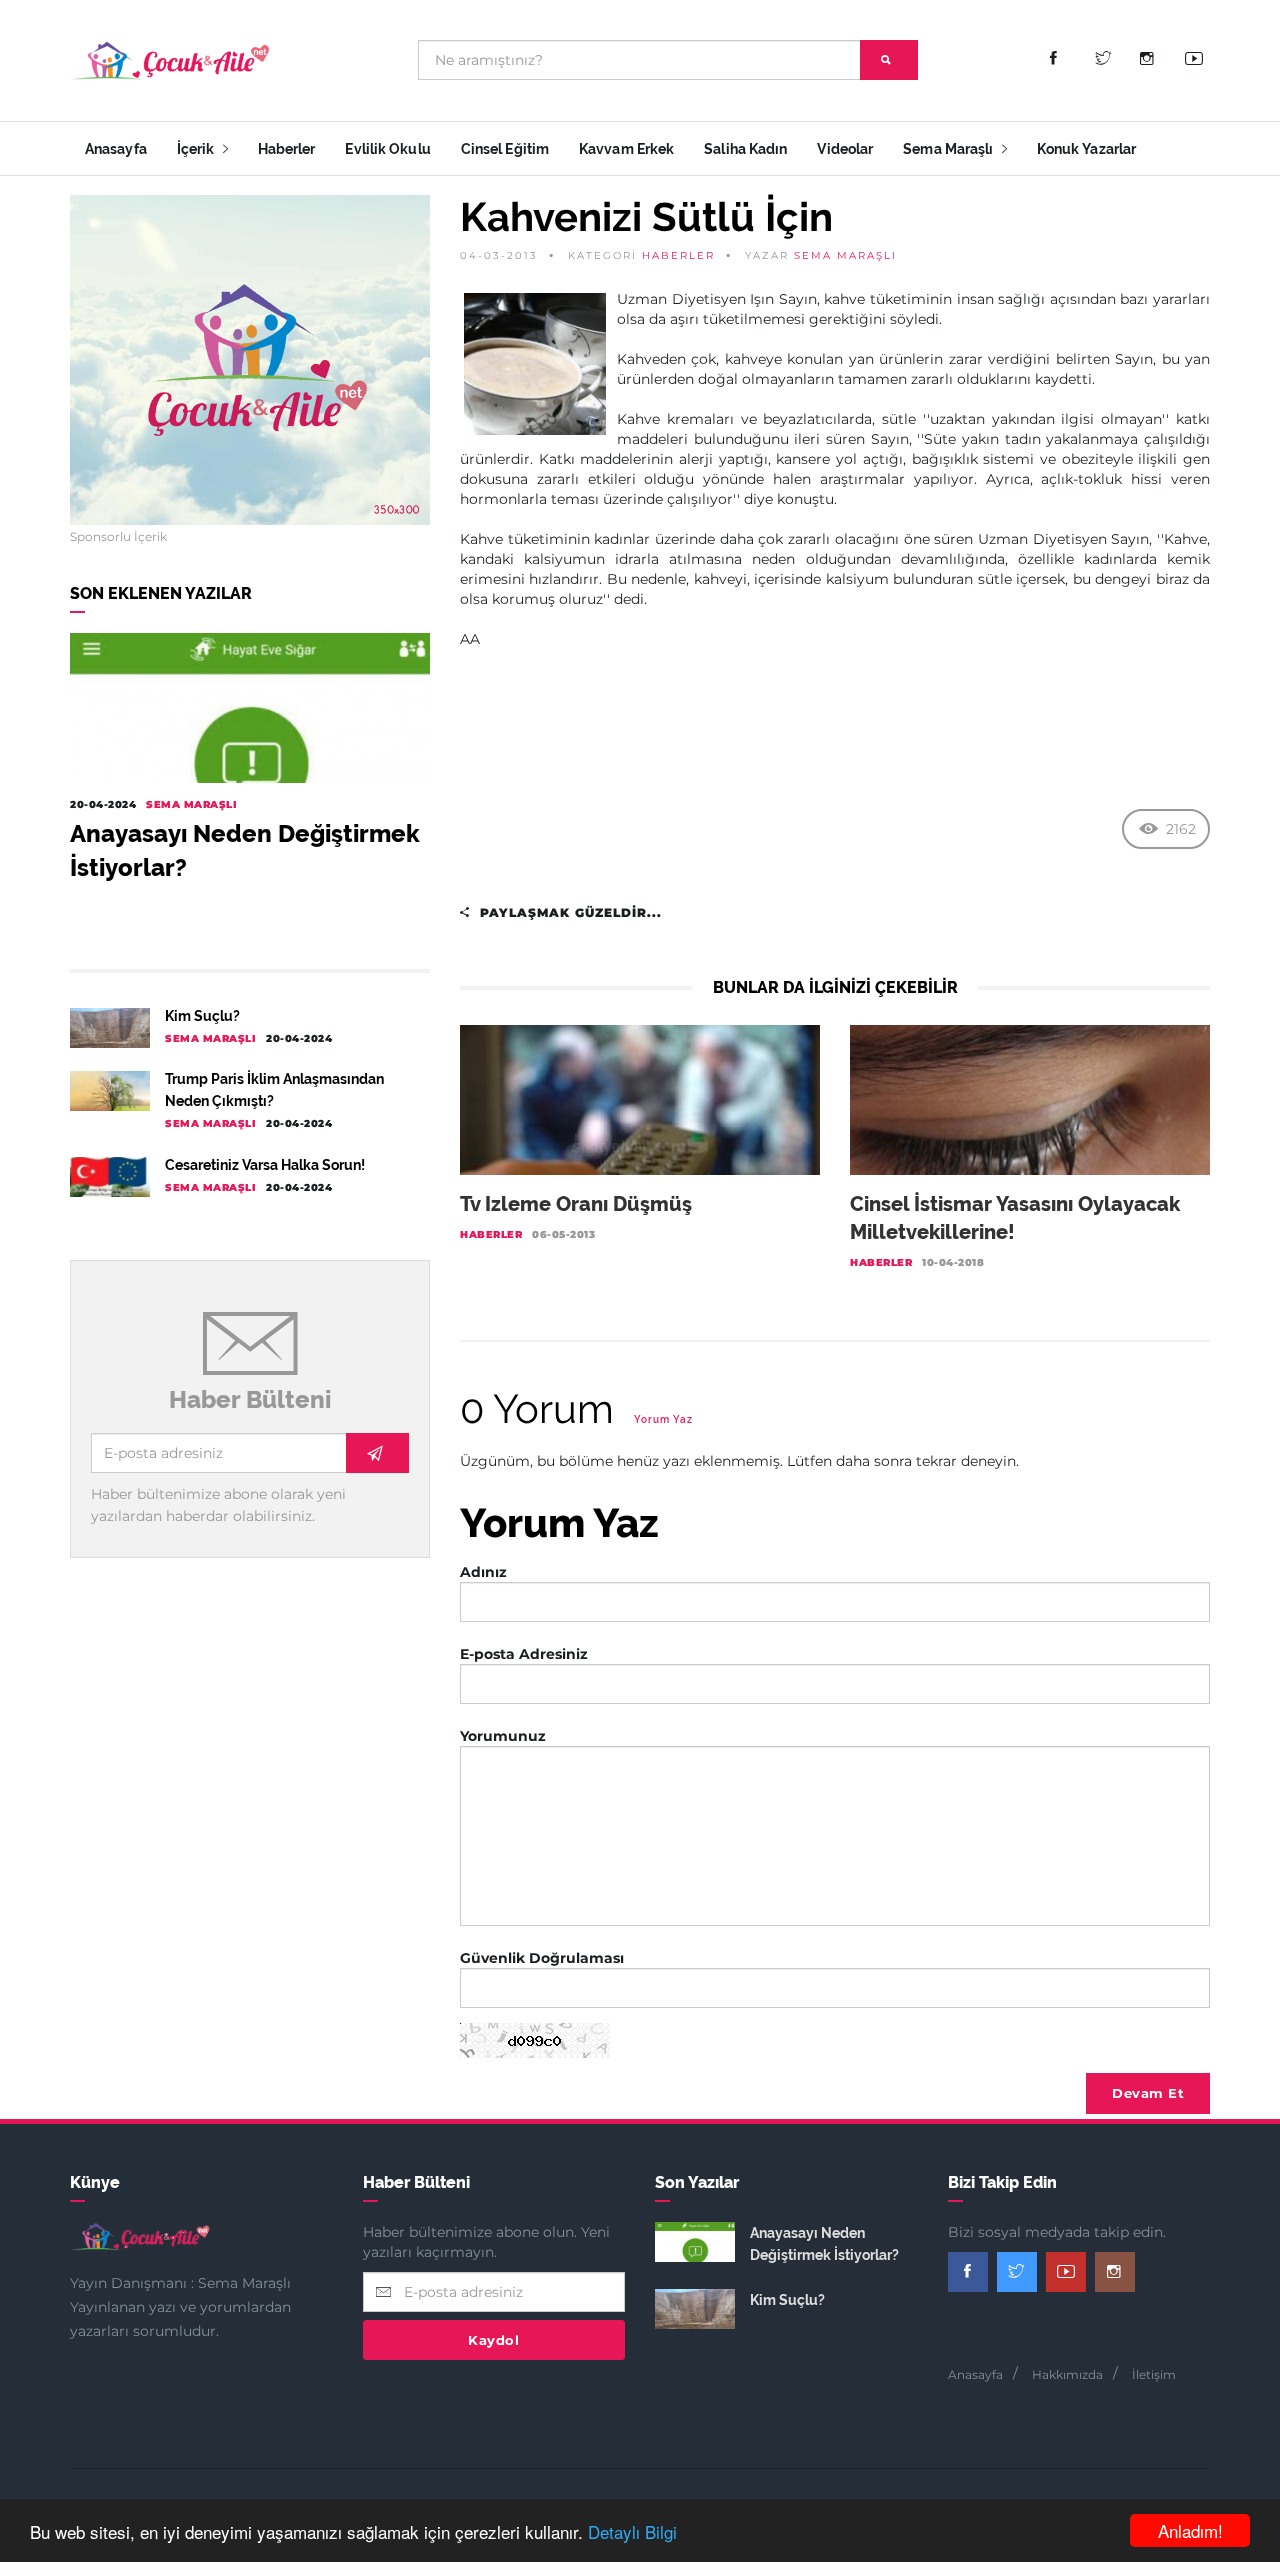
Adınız (483, 1572)
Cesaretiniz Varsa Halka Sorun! (265, 1165)
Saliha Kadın (745, 149)
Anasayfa (116, 149)
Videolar (845, 149)
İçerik (197, 149)
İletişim (1154, 2374)
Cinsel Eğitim (505, 149)
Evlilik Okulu (387, 149)
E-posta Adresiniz (524, 1654)
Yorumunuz (503, 1736)
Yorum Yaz (663, 1419)
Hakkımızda (1067, 2374)
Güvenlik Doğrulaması (542, 1958)
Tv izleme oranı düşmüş (576, 1204)
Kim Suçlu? (202, 1016)
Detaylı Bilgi (632, 2531)
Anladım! (1190, 2530)
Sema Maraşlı (949, 149)
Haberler (287, 149)
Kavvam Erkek (626, 149)
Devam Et (1148, 2093)
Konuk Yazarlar (1086, 149)
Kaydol (493, 2340)
